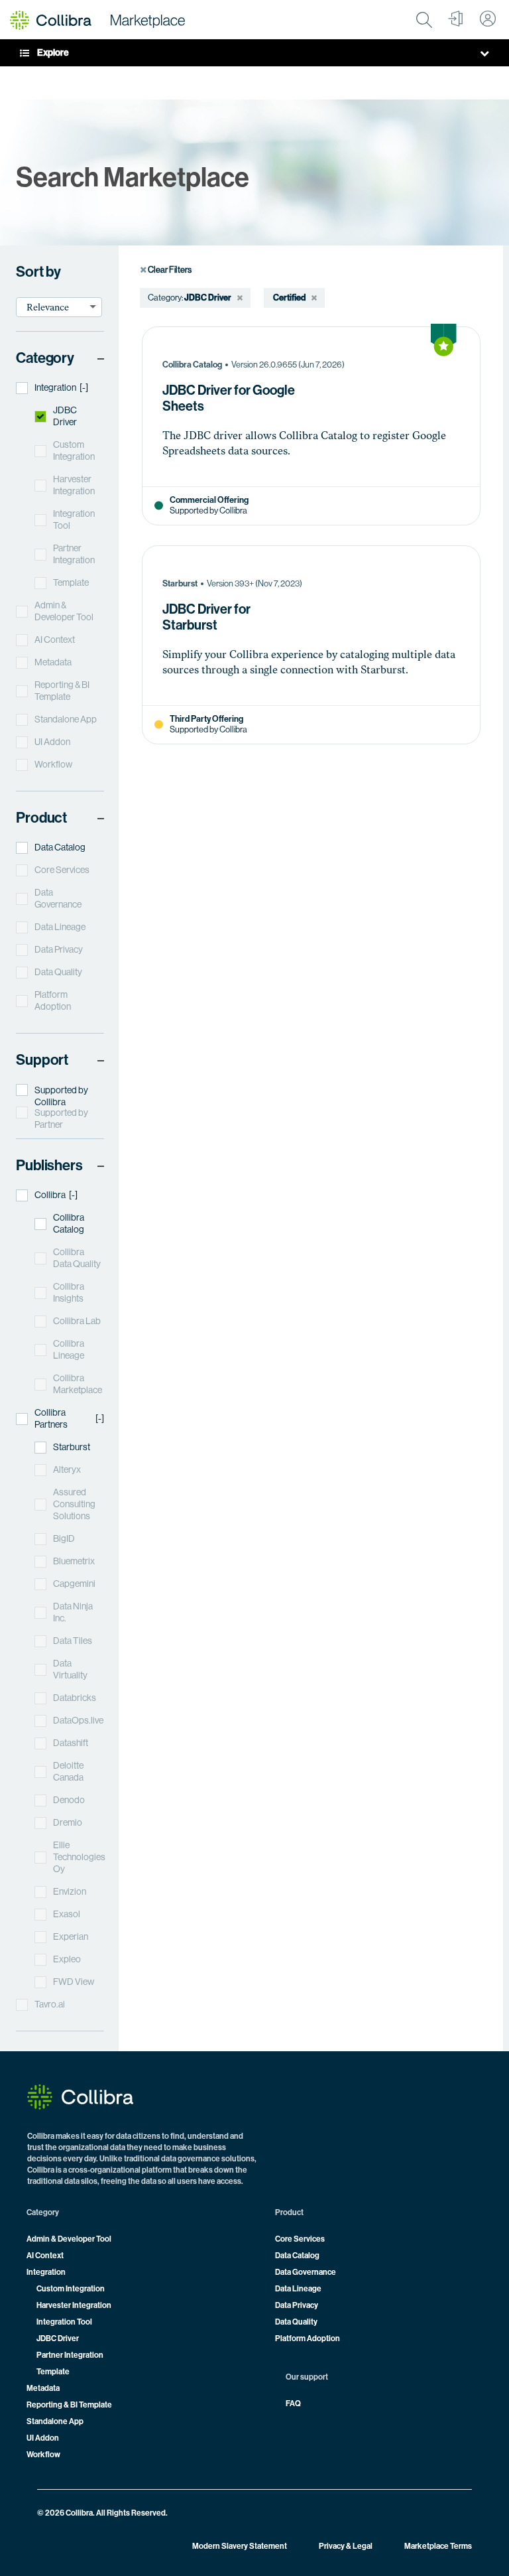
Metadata (43, 2388)
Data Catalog (297, 2256)
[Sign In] (488, 20)
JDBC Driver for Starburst (206, 618)
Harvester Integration (74, 2305)
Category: (165, 298)
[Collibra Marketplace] (97, 20)
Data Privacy (297, 2305)
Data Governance (306, 2272)
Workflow (43, 2455)
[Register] (456, 20)
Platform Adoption (308, 2339)
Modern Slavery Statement (240, 2546)
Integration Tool (64, 2322)
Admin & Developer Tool (69, 2239)
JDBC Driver (58, 2339)
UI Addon (43, 2438)
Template (53, 2372)
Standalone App (55, 2421)
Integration (46, 2272)
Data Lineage (298, 2289)
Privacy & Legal (346, 2546)
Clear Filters (169, 270)
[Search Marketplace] (424, 20)
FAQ (293, 2404)
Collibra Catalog (192, 365)
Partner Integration (70, 2355)
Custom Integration (71, 2289)
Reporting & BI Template (69, 2405)
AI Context (45, 2256)
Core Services (300, 2239)
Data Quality (296, 2322)
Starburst (180, 583)
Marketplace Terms (438, 2546)
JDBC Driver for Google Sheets (229, 399)
